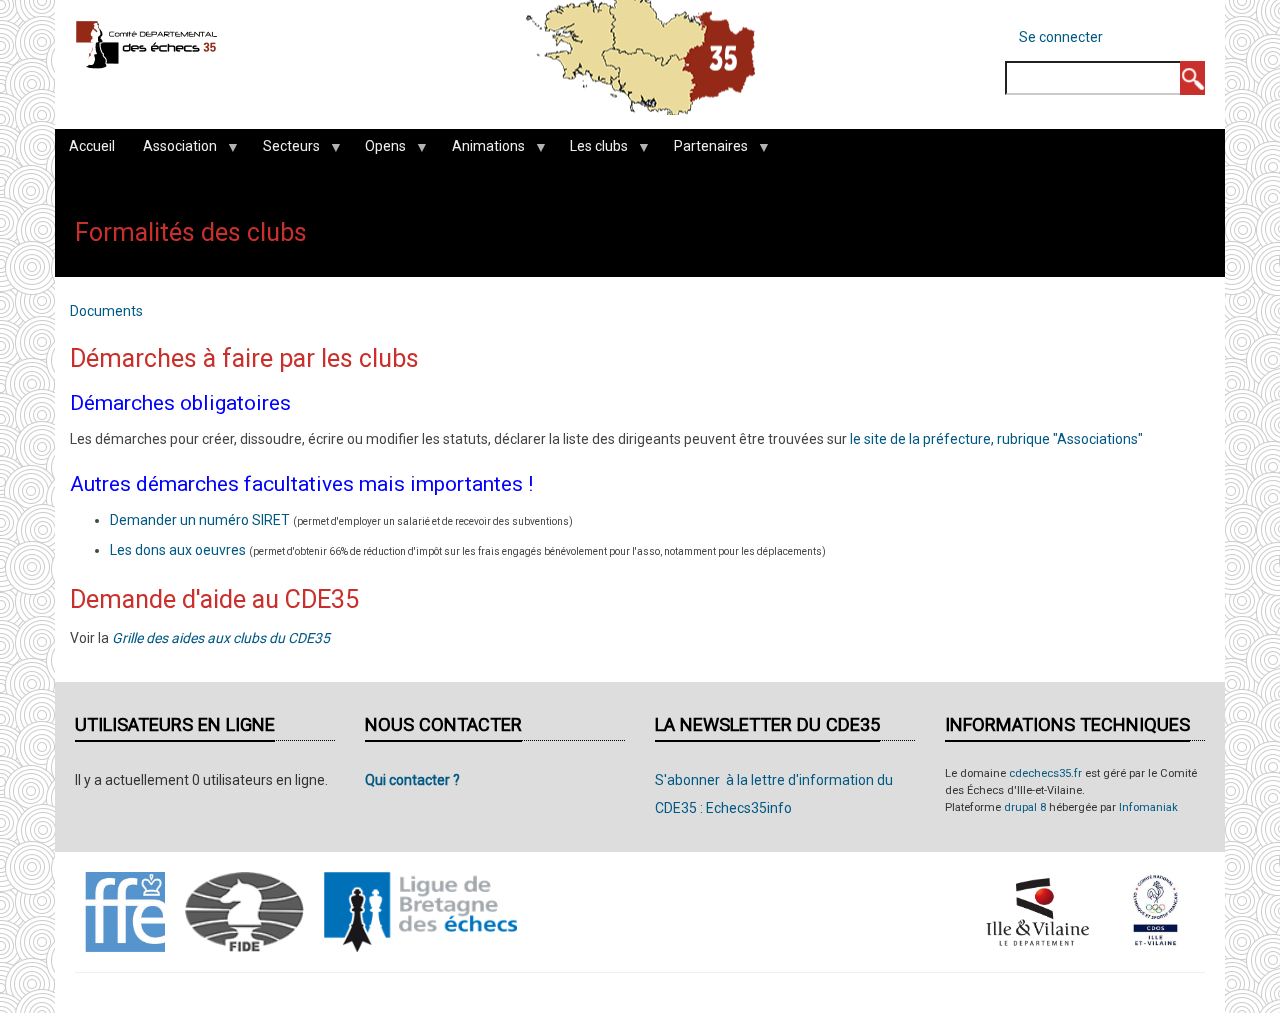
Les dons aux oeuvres (178, 550)
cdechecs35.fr (1045, 773)
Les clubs (592, 151)
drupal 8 (1025, 807)
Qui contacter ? (412, 780)
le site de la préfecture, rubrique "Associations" (996, 439)
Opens (378, 151)
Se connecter (1061, 37)
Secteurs (284, 151)
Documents (106, 311)
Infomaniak (1148, 807)
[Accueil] (146, 44)
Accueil (92, 146)
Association (173, 151)
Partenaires (704, 151)
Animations (481, 151)
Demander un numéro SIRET (200, 520)
